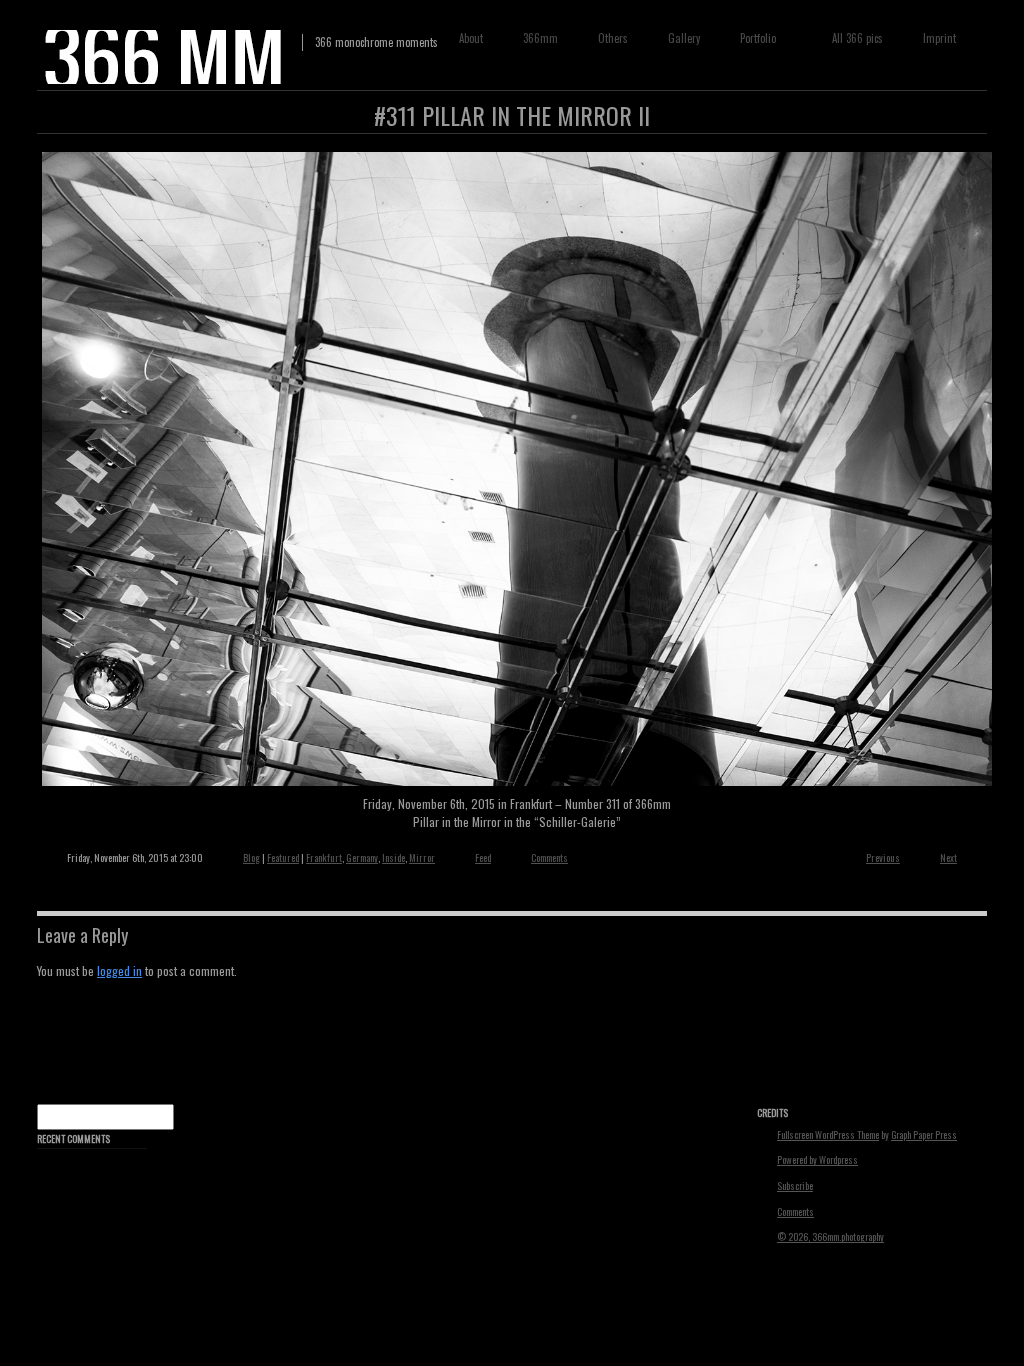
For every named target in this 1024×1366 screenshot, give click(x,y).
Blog (251, 857)
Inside (393, 857)
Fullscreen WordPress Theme (828, 1135)
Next (948, 857)
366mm (540, 38)
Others (613, 38)
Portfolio (753, 38)
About (471, 38)
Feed (483, 857)
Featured (283, 857)
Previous (883, 857)
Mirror (422, 857)
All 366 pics (857, 38)
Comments (549, 857)
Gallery (684, 38)
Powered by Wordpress (817, 1160)
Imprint (939, 38)
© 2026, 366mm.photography (830, 1237)
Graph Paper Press (924, 1135)
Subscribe (795, 1186)
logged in (119, 970)
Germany (362, 857)
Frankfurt (324, 857)
